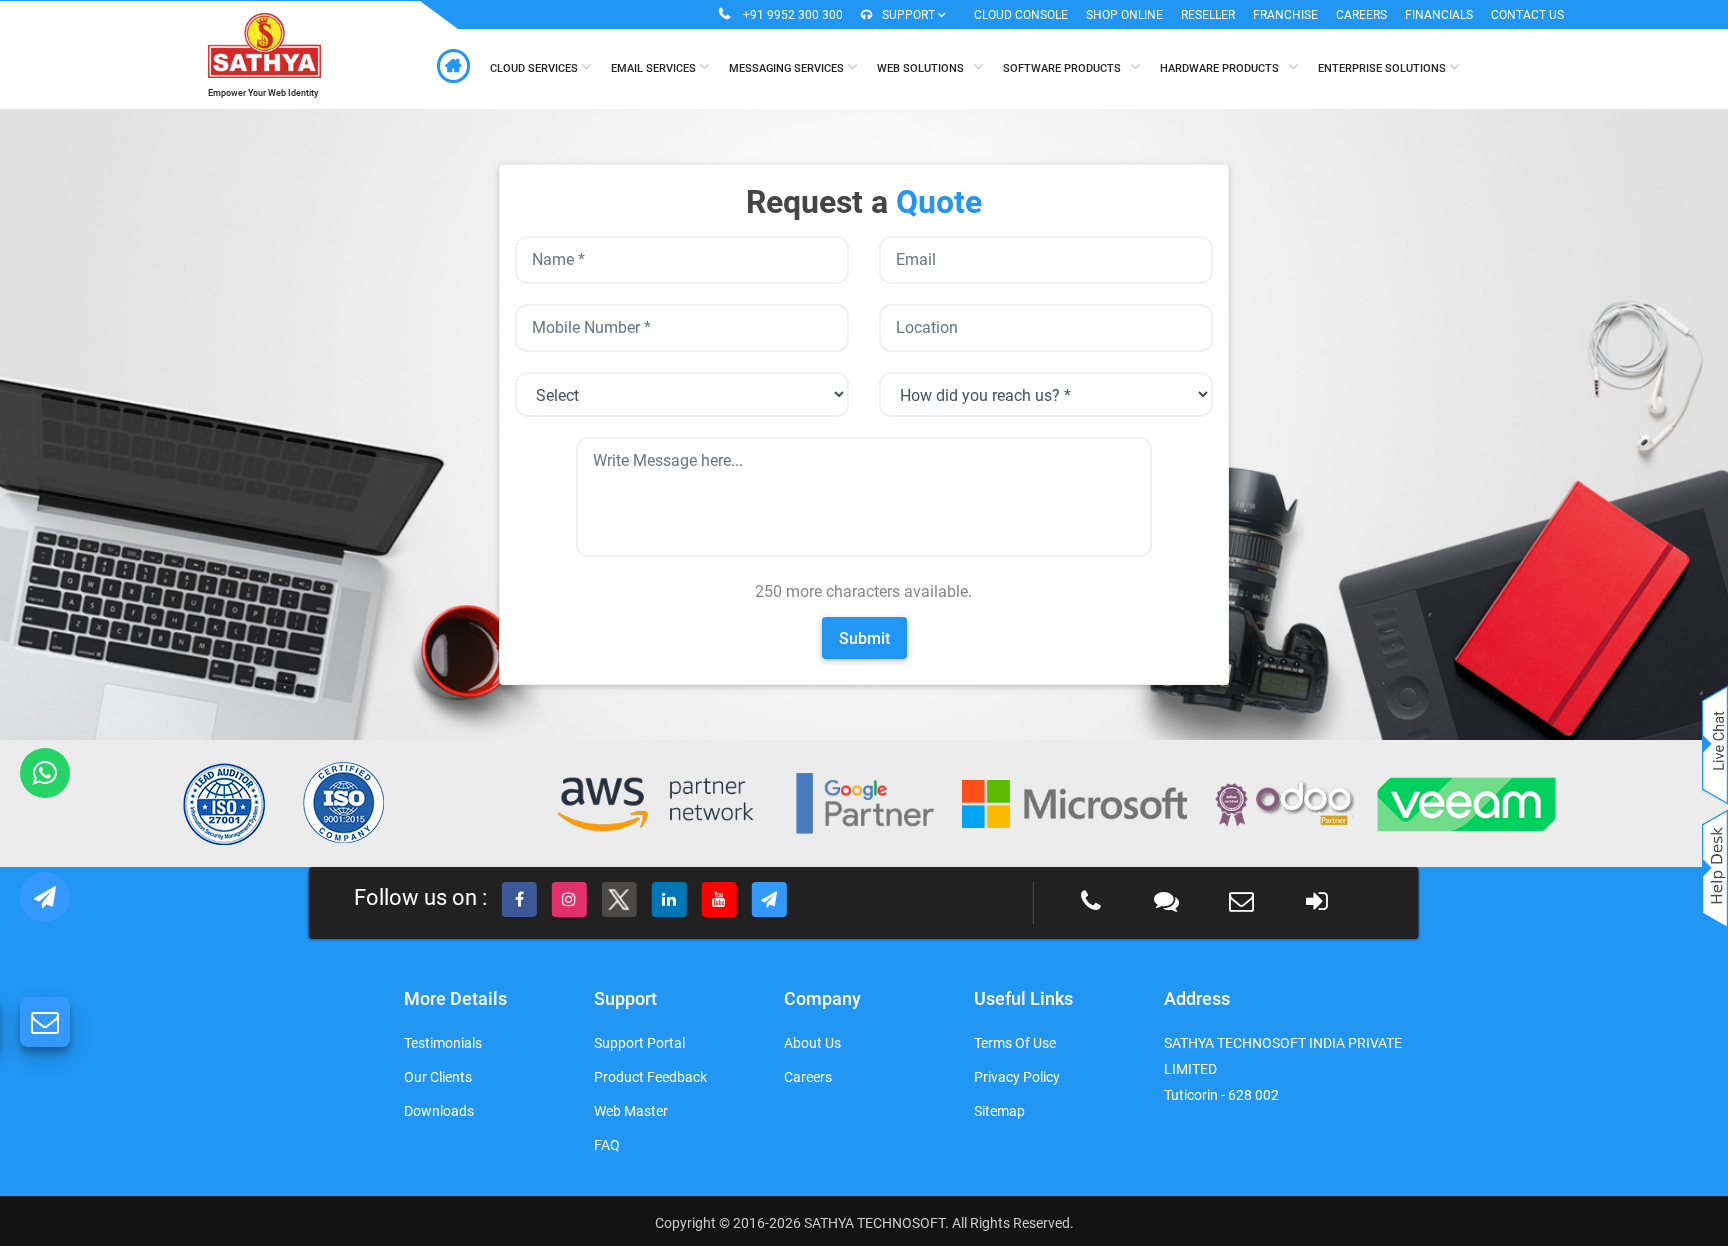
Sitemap (999, 1111)
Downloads (439, 1111)
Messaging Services (788, 68)
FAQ (607, 1145)
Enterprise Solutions (1383, 68)
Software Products (1066, 68)
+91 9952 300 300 (793, 15)
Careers (1361, 15)
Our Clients (438, 1077)
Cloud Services (535, 68)
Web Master (631, 1111)
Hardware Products (1224, 68)
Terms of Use (1015, 1043)
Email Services (655, 68)
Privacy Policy (1017, 1077)
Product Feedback (650, 1077)
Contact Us (1527, 15)
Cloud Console (1021, 15)
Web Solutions (925, 68)
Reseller (1208, 15)
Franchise (1285, 15)
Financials (1439, 15)
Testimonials (443, 1043)
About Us (812, 1043)
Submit (864, 638)
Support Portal (639, 1043)
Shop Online (1124, 15)
